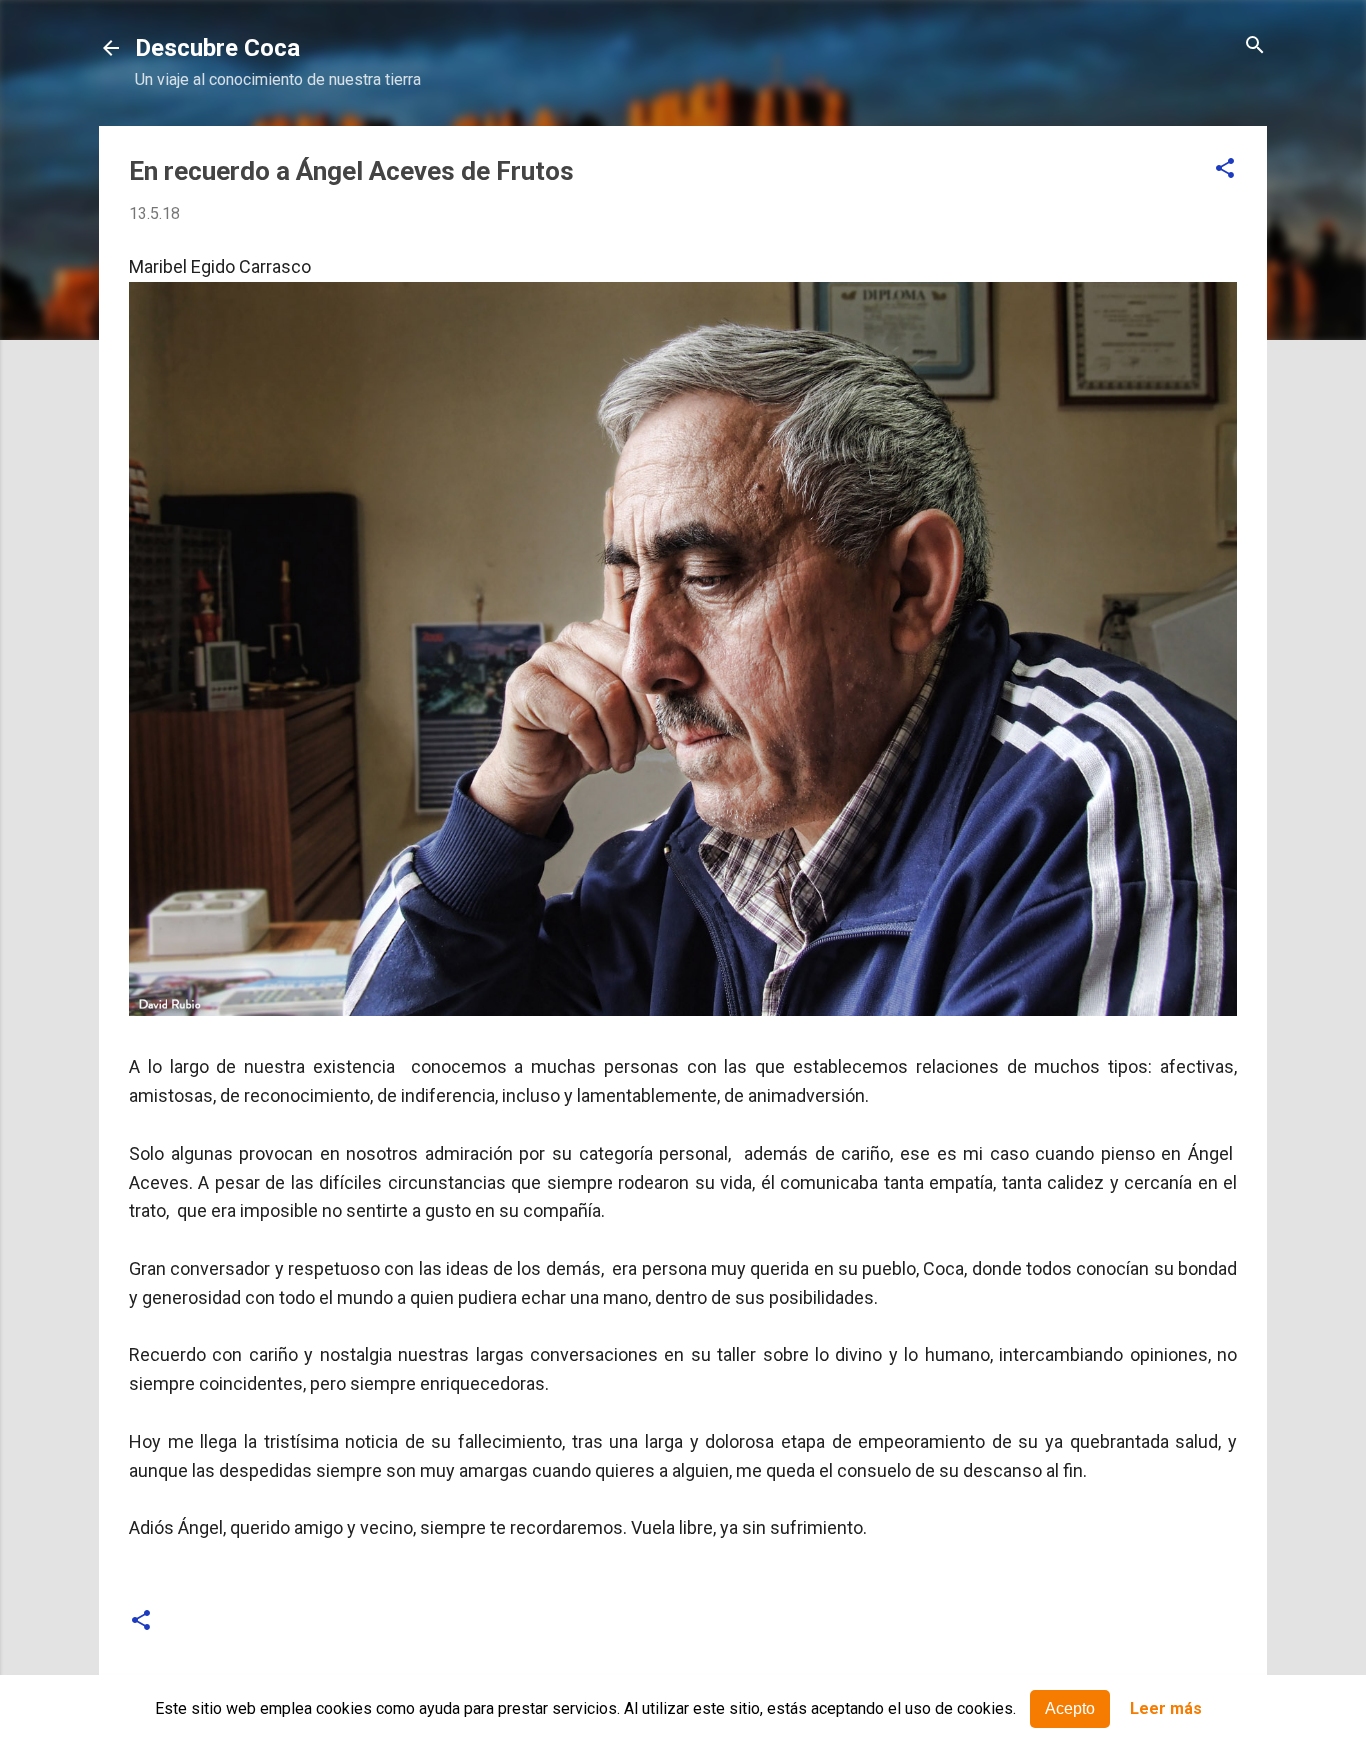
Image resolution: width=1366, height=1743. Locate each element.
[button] (1225, 169)
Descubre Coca (217, 48)
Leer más (1166, 1709)
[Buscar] (1255, 46)
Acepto (1070, 1708)
